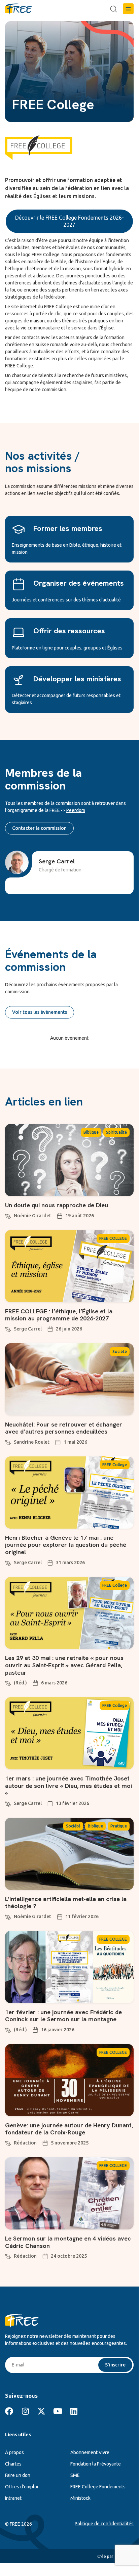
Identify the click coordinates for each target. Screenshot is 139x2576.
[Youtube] (58, 2411)
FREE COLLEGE (113, 1238)
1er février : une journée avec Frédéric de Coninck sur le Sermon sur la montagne (63, 2016)
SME (75, 2475)
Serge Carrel (28, 1329)
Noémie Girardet (32, 1216)
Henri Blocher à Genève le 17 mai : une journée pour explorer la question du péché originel (66, 1545)
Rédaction (25, 2143)
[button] (128, 9)
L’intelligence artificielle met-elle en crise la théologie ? (66, 1903)
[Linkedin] (74, 2411)
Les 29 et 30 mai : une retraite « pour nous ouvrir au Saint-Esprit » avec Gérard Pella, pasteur (64, 1665)
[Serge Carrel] (8, 1328)
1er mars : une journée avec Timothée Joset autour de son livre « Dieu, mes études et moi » (68, 1786)
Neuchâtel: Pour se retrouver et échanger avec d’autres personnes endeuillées (64, 1428)
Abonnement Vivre (90, 2452)
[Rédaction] (8, 2142)
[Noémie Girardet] (8, 1215)
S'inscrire (115, 2365)
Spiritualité (116, 1132)
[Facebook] (9, 2411)
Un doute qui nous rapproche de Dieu (57, 1205)
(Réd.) (20, 1683)
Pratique (119, 1826)
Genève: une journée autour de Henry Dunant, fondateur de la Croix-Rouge (69, 2129)
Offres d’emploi (22, 2487)
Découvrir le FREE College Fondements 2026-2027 (69, 221)
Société (120, 1351)
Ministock (80, 2498)
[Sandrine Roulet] (8, 1442)
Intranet (13, 2498)
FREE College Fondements (98, 2487)
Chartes (13, 2464)
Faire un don (18, 2475)
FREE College (115, 1465)
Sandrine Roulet (32, 1442)
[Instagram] (25, 2411)
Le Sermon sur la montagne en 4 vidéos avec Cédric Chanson (68, 2242)
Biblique (91, 1132)
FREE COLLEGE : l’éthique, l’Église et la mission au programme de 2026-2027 (59, 1315)
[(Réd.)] (8, 1682)
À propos (14, 2452)
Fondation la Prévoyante (96, 2464)
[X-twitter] (41, 2411)
